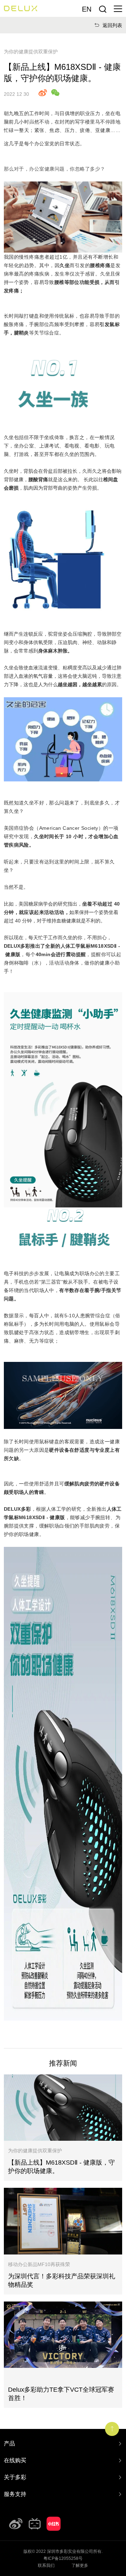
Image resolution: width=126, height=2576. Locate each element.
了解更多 (80, 2565)
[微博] (16, 2524)
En (87, 9)
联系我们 (46, 2565)
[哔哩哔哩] (35, 2524)
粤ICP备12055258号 (63, 2558)
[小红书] (54, 2524)
